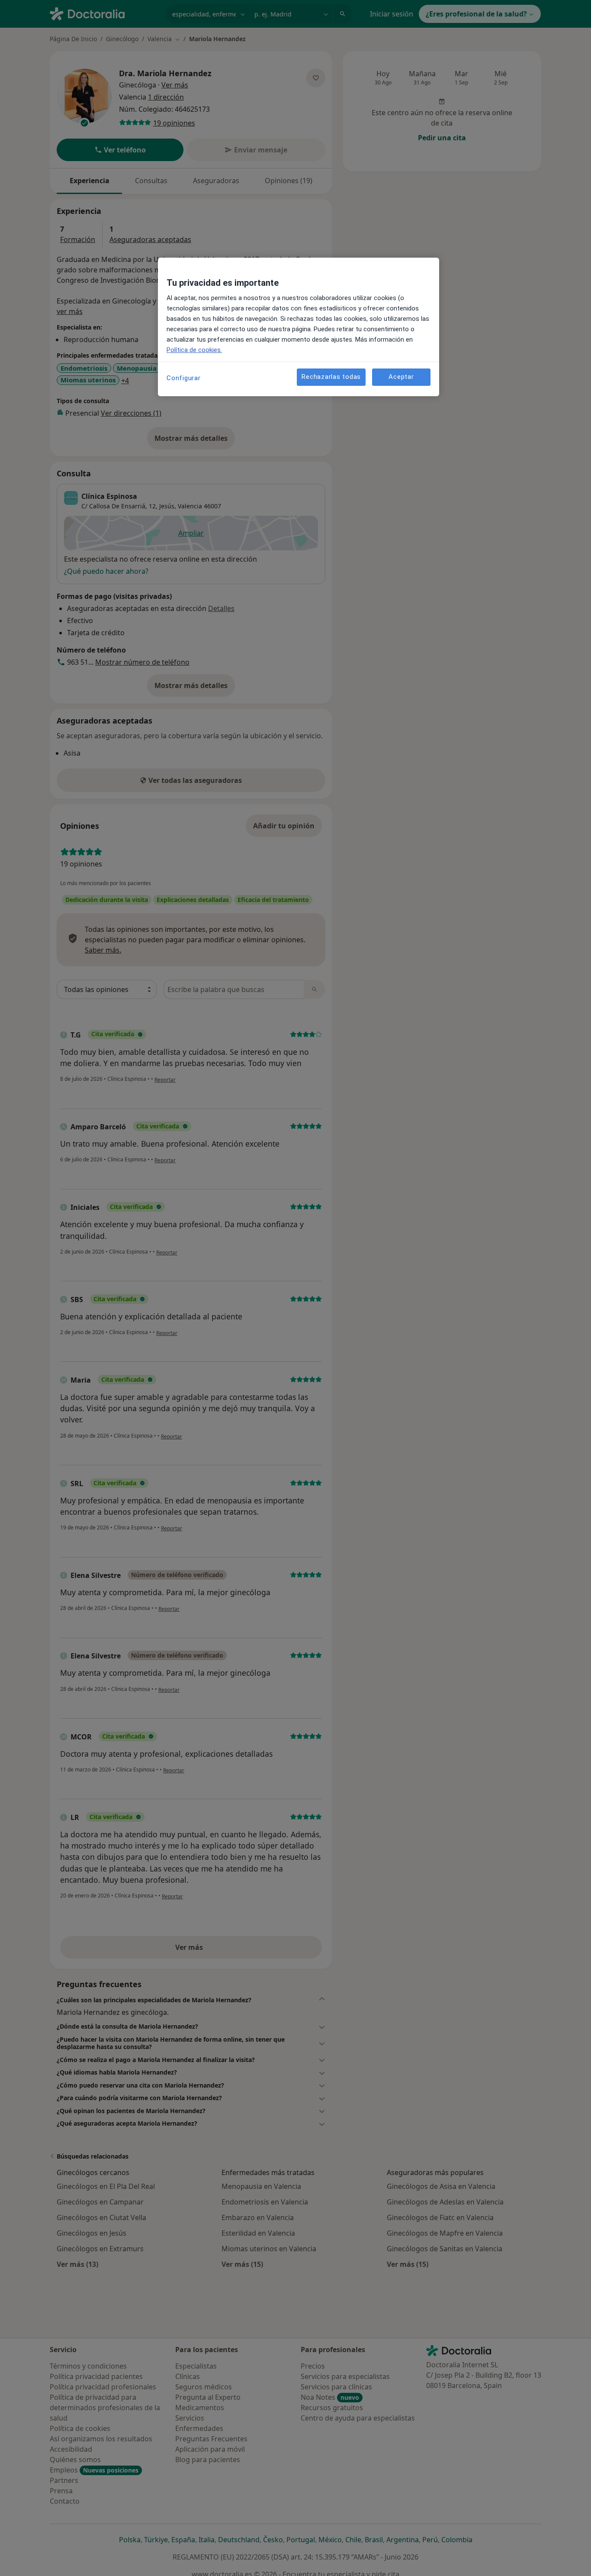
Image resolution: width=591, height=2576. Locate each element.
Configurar (184, 378)
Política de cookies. (194, 350)
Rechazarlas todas (331, 377)
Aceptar (401, 377)
